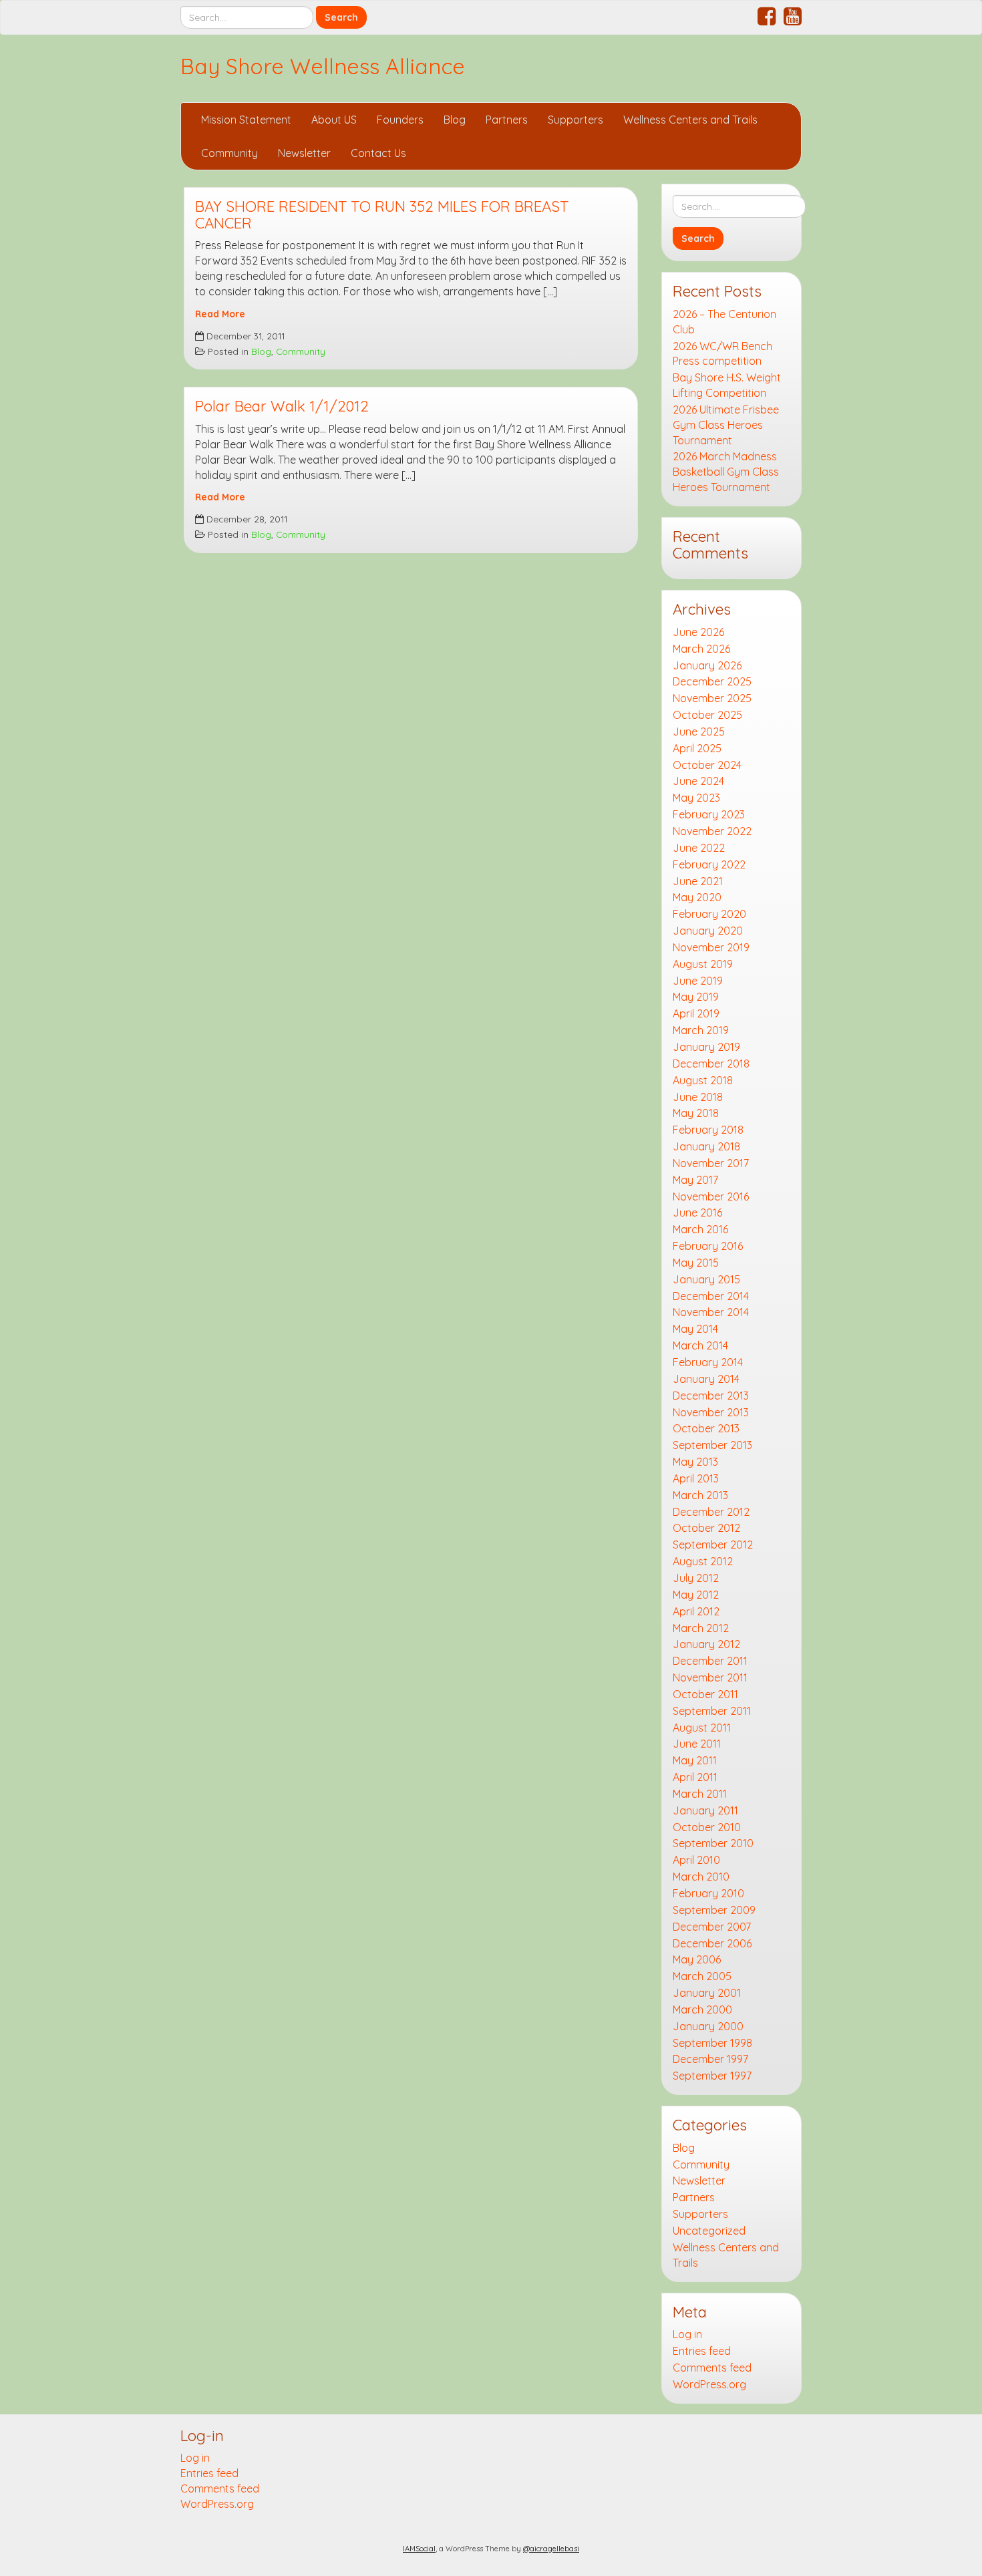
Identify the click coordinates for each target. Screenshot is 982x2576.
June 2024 (698, 781)
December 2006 (712, 1943)
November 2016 (711, 1196)
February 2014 (708, 1362)
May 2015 (696, 1263)
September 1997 (712, 2076)
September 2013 (712, 1445)
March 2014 (700, 1345)
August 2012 (703, 1561)
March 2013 (700, 1495)
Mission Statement (246, 120)
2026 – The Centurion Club (724, 322)
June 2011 (697, 1744)
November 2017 (711, 1163)
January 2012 (706, 1644)
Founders (400, 120)
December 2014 (711, 1296)
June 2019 (698, 981)
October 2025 (707, 715)
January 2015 (706, 1279)
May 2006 (697, 1959)
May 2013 (695, 1462)
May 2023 (696, 798)
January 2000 (708, 2026)
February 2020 (709, 914)
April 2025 (697, 748)
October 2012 (706, 1528)
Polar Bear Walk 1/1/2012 (282, 406)
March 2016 (700, 1229)
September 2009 (714, 1910)
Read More (220, 314)
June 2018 (698, 1097)
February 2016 (708, 1246)
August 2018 (703, 1080)
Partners (507, 120)
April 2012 (696, 1611)
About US (334, 120)
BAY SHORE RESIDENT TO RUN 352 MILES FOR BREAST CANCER (382, 215)
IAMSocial (419, 2549)
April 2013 (696, 1478)
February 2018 (708, 1130)
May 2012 (696, 1595)
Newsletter (304, 153)
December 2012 (711, 1512)
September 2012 (713, 1545)
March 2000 (702, 2009)
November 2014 (711, 1312)
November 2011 (710, 1677)
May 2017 (695, 1180)
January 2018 (706, 1146)
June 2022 (699, 848)
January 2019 (706, 1047)
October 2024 (707, 765)
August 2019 (703, 964)
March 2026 (701, 649)
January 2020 (708, 931)
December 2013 (711, 1396)
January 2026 (707, 665)
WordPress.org (709, 2384)
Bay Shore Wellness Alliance (323, 66)
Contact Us (378, 153)
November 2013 (711, 1412)
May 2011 (695, 1760)
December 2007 (712, 1927)
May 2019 (696, 997)
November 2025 (712, 698)
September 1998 (712, 2043)
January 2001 (707, 1993)
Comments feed (712, 2368)
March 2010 (701, 1877)
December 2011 (710, 1661)
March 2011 (700, 1794)
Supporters (576, 120)
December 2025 (712, 681)
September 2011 (712, 1711)
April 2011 (695, 1777)
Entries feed (702, 2351)
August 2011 (702, 1728)
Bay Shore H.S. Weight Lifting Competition (727, 385)
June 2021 (698, 881)
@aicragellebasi (551, 2549)
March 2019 (701, 1030)
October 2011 (705, 1694)
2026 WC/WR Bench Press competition (722, 354)
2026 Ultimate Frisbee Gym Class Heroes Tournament (726, 425)
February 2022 (709, 864)
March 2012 (701, 1628)
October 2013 (706, 1428)
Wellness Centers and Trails (690, 120)
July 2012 (696, 1578)
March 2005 (702, 1976)
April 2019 (696, 1013)
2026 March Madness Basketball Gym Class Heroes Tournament (726, 472)
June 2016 (697, 1213)
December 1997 (710, 2059)
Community (229, 153)
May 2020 (697, 897)
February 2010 (708, 1893)
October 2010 (707, 1827)
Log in (687, 2334)
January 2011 (705, 1810)
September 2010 (713, 1843)
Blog (455, 120)
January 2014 (706, 1379)
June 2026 (698, 632)
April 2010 (696, 1860)
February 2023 (709, 814)
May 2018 (696, 1113)
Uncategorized (709, 2231)
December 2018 (711, 1064)
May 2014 (695, 1329)
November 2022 (712, 831)
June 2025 (699, 732)
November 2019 (711, 947)
